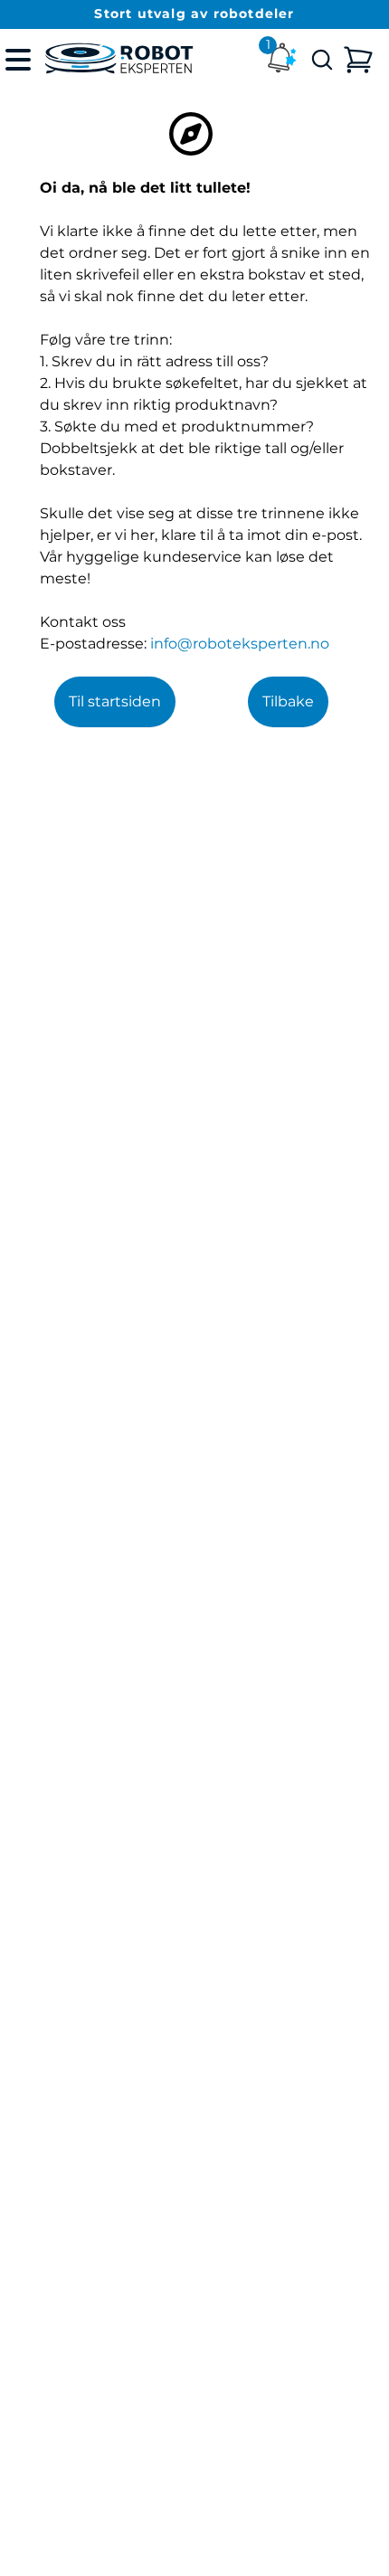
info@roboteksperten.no (240, 644)
